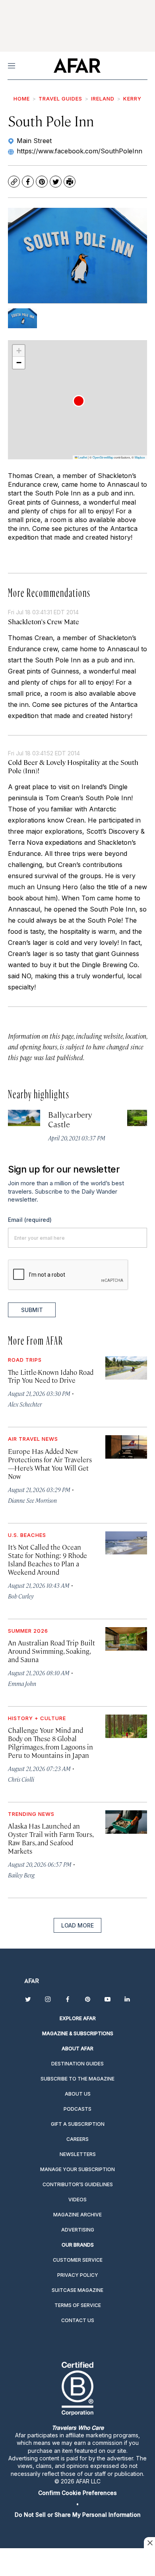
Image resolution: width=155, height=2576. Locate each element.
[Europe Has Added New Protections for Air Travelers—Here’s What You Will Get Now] (126, 1447)
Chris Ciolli (21, 1779)
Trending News (31, 1814)
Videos (77, 2200)
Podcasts (77, 2109)
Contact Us (78, 2320)
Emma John (22, 1683)
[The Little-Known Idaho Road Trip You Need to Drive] (126, 1368)
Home (22, 99)
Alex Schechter (25, 1404)
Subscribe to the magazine (77, 2079)
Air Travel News (33, 1439)
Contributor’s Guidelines (78, 2184)
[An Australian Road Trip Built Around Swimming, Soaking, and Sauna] (126, 1639)
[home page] (77, 66)
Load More (77, 1925)
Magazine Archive (77, 2215)
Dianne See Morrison (32, 1500)
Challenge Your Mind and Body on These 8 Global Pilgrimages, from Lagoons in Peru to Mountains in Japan (50, 1743)
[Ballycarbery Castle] (24, 1118)
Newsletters (78, 2154)
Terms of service (78, 2305)
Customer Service (78, 2260)
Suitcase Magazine (77, 2290)
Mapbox (140, 457)
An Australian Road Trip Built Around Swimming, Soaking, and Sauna (51, 1651)
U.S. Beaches (27, 1535)
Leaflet (82, 457)
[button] (79, 401)
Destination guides (77, 2064)
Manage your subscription (77, 2169)
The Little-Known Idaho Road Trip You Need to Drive (51, 1376)
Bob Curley (21, 1596)
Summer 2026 (28, 1631)
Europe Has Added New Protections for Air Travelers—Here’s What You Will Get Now (50, 1464)
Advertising (78, 2230)
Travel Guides (60, 99)
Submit (32, 1310)
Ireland (103, 99)
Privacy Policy (78, 2275)
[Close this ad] (149, 2543)
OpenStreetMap (103, 457)
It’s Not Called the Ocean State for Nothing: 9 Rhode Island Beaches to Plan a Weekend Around (47, 1559)
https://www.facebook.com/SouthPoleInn (79, 151)
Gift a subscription (78, 2124)
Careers (77, 2139)
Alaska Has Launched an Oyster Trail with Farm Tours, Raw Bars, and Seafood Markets (50, 1838)
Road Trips (25, 1360)
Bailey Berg (21, 1875)
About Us (78, 2094)
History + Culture (37, 1718)
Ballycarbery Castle (70, 1119)
